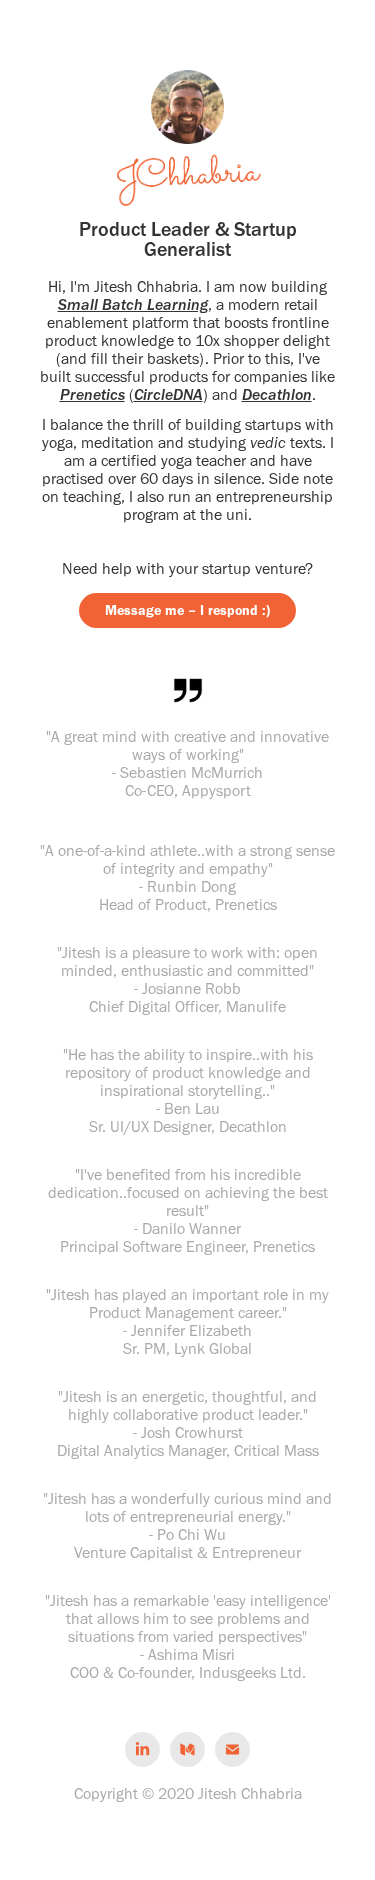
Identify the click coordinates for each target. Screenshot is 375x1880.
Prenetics (92, 394)
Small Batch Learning (133, 304)
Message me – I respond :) (187, 610)
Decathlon (277, 394)
